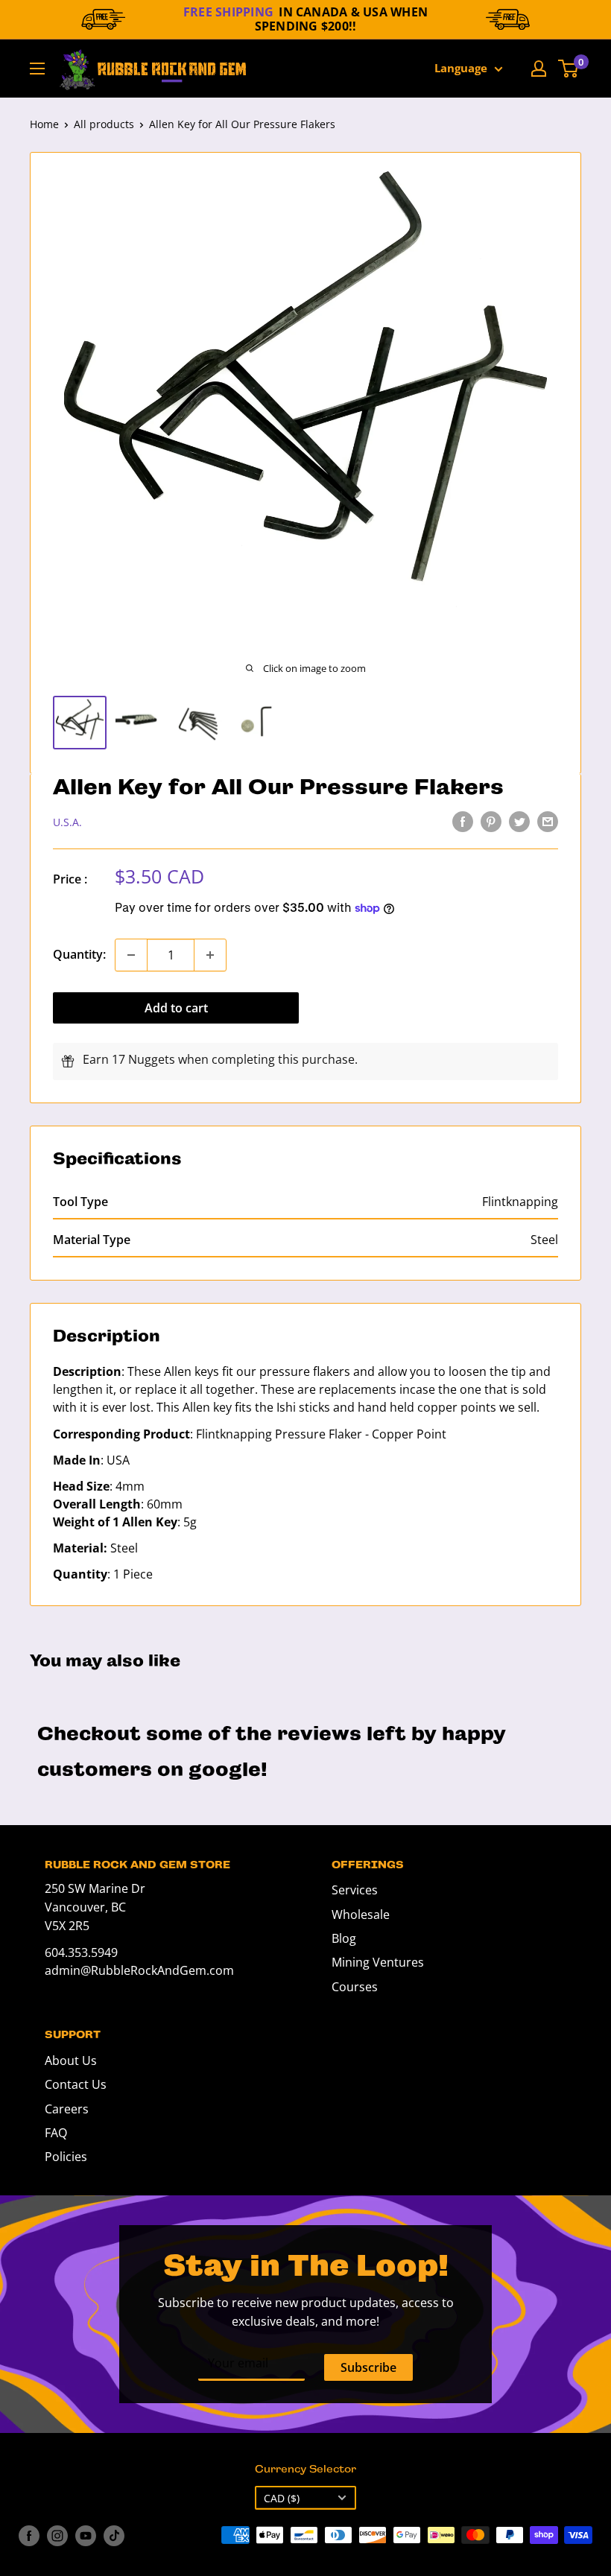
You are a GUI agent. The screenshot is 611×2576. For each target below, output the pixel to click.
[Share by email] (548, 821)
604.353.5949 (81, 1952)
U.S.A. (67, 822)
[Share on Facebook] (463, 821)
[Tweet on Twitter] (519, 821)
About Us (71, 2061)
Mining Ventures (378, 1962)
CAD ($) (282, 2498)
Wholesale (361, 1914)
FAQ (56, 2133)
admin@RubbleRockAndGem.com (139, 1970)
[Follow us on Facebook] (29, 2535)
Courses (355, 1987)
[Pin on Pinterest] (491, 821)
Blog (344, 1938)
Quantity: (79, 954)
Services (355, 1890)
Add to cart (176, 1008)
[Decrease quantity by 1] (131, 955)
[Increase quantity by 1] (210, 955)
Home (44, 124)
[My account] (539, 69)
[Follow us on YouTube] (86, 2535)
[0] (569, 69)
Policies (66, 2157)
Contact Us (76, 2084)
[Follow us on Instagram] (57, 2535)
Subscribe (368, 2367)
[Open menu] (37, 69)
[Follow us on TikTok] (114, 2535)
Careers (67, 2109)
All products (104, 124)
